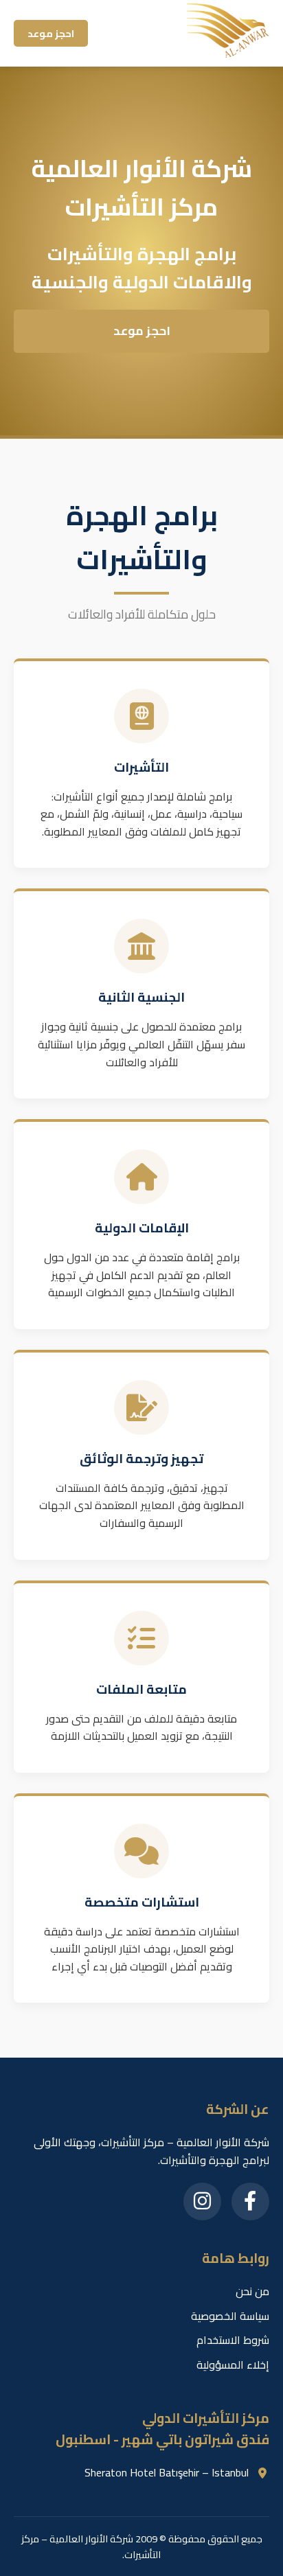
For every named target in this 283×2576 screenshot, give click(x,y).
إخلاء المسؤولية (233, 2365)
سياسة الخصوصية (230, 2316)
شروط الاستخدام (233, 2340)
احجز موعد (51, 33)
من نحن (252, 2291)
